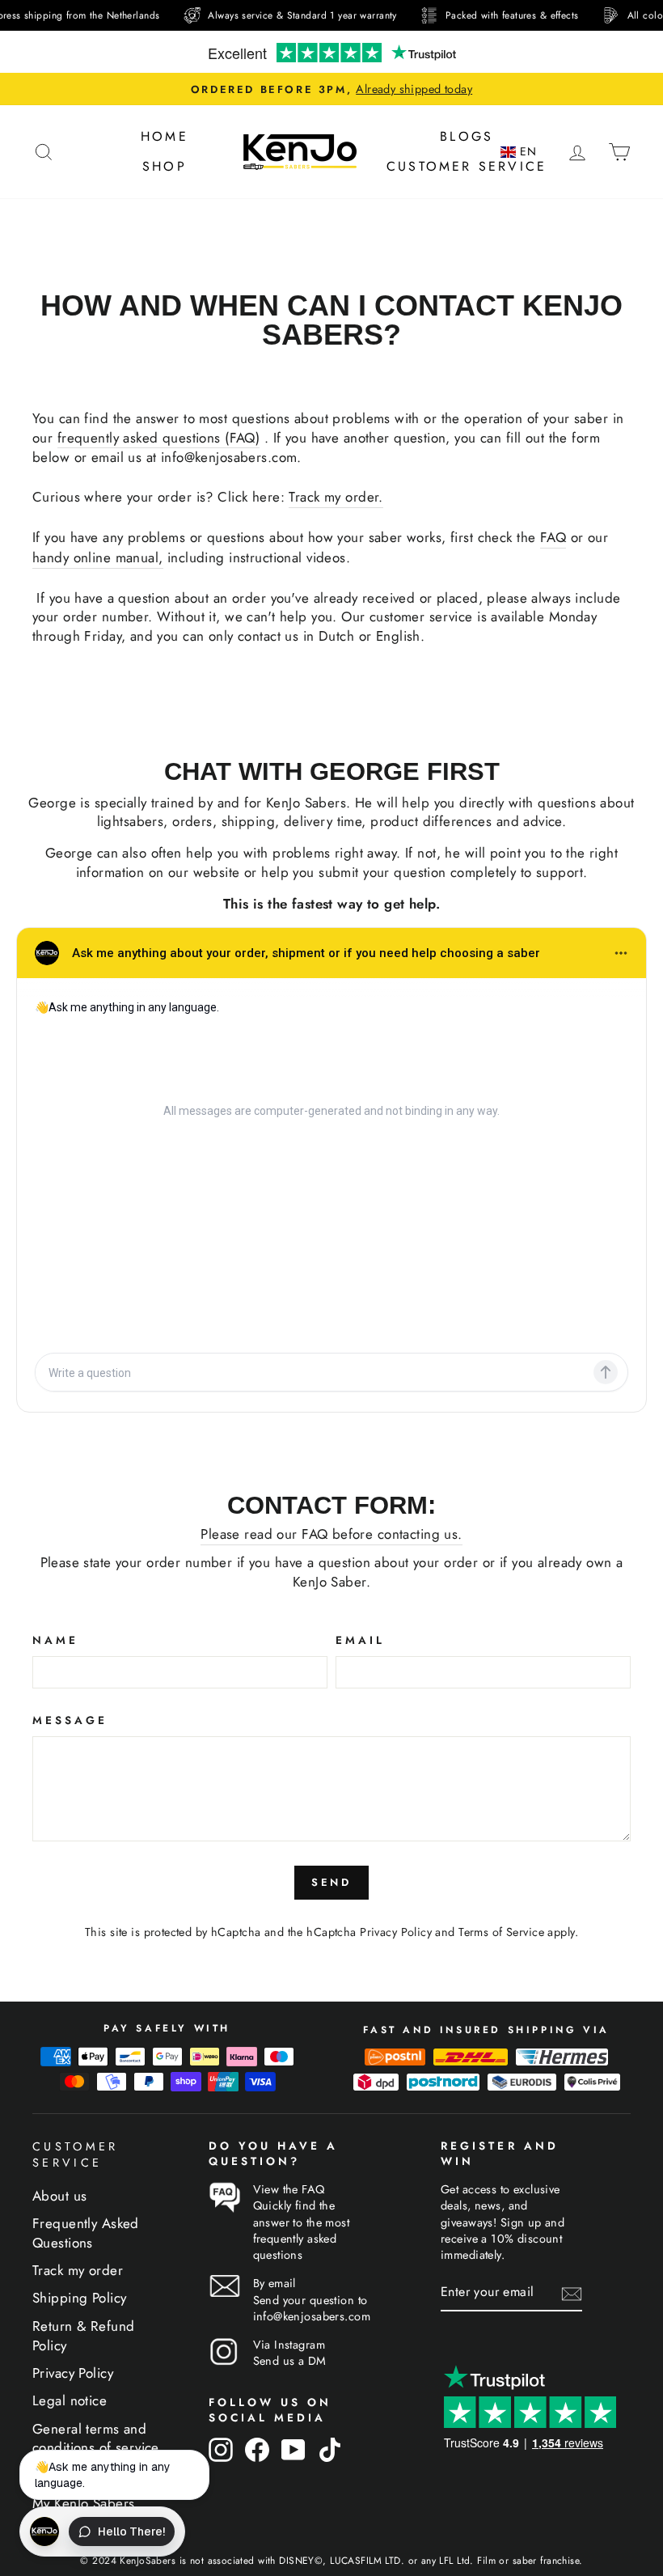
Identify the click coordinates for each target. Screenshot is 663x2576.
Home (165, 136)
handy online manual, (98, 558)
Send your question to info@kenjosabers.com (312, 2308)
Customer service (467, 166)
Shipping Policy (79, 2298)
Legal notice (70, 2400)
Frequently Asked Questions (86, 2233)
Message (70, 1720)
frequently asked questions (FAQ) (159, 438)
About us (59, 2196)
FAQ (553, 538)
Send (332, 1882)
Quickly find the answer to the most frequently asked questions (302, 2230)
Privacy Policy (396, 1932)
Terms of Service (501, 1932)
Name (55, 1640)
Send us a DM (290, 2361)
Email (360, 1640)
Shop (165, 166)
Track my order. (336, 497)
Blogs (467, 136)
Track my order (78, 2270)
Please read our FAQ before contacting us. (331, 1534)
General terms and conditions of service (96, 2438)
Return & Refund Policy (83, 2336)
